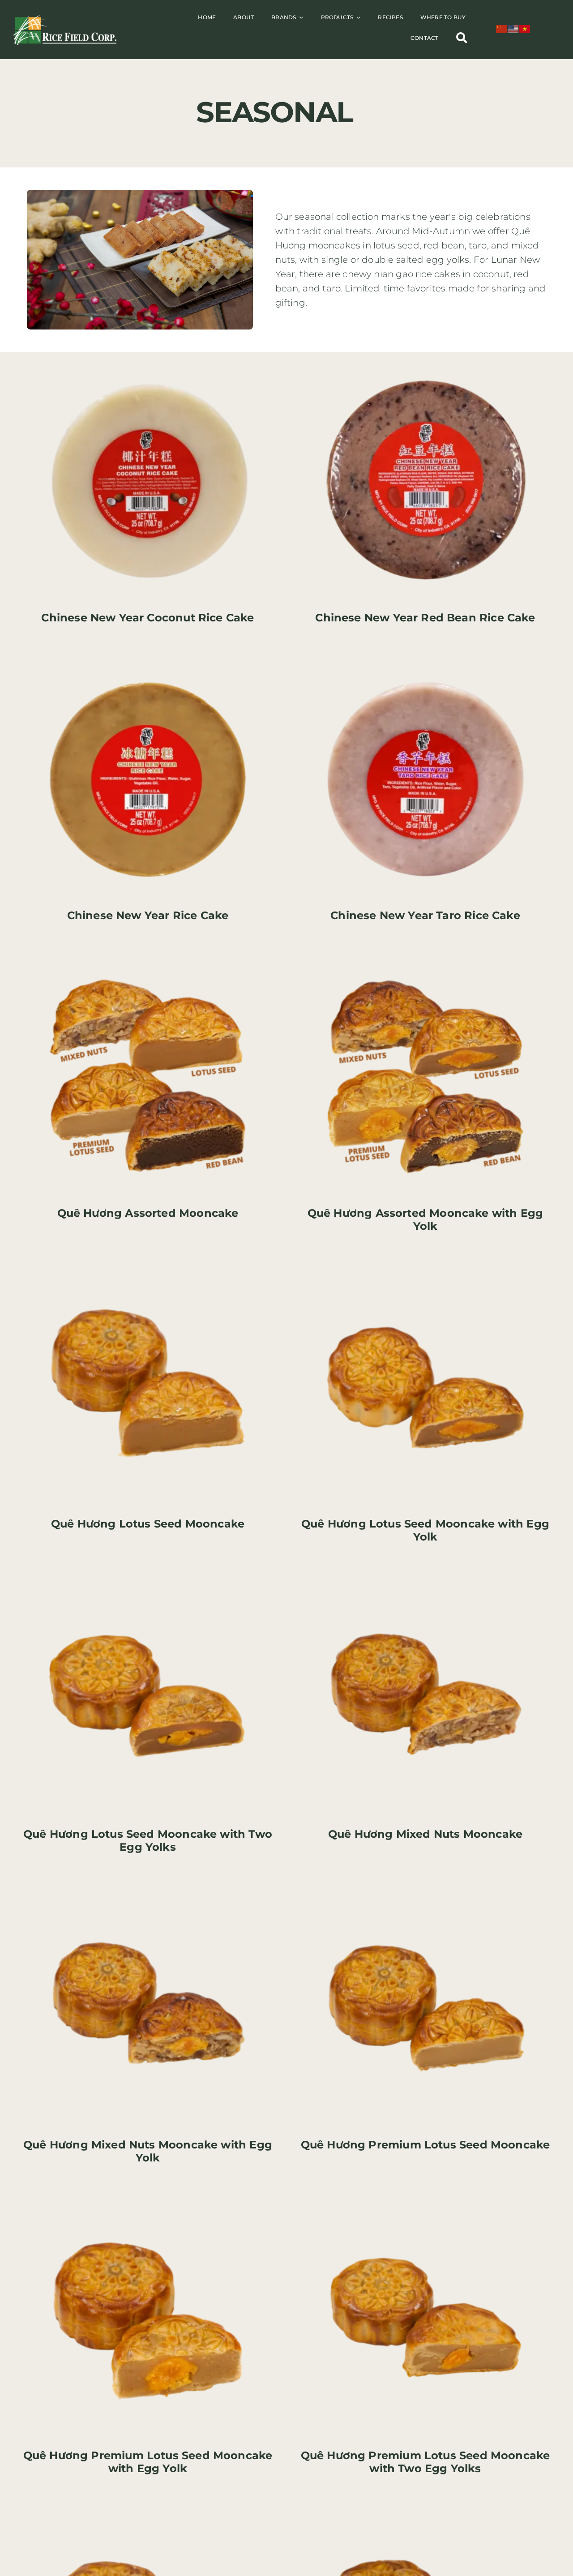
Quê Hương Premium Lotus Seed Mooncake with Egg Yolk (148, 2462)
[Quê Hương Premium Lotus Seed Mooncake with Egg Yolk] (148, 2196)
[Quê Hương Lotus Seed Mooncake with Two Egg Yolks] (148, 1575)
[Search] (462, 38)
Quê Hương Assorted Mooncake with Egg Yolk (425, 1220)
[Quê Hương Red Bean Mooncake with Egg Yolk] (425, 2507)
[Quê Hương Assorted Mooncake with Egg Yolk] (425, 954)
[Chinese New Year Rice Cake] (148, 656)
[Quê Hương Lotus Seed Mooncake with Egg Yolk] (425, 1265)
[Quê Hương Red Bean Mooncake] (148, 2507)
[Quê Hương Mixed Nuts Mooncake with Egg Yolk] (148, 1886)
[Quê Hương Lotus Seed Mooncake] (148, 1265)
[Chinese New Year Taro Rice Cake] (425, 656)
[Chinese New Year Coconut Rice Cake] (148, 359)
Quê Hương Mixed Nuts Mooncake (425, 1834)
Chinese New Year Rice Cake (148, 915)
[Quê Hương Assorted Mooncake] (148, 954)
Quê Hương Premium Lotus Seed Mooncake (425, 2145)
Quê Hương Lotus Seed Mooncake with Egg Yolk (425, 1530)
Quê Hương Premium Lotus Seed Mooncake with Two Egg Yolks (425, 2462)
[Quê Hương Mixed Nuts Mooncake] (425, 1575)
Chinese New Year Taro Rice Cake (425, 915)
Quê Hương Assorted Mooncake (148, 1213)
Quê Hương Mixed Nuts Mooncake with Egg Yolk (148, 2151)
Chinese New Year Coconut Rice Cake (148, 618)
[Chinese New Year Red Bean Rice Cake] (425, 359)
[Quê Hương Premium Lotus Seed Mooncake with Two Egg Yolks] (425, 2196)
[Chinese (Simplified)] (502, 28)
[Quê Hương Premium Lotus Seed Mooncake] (425, 1886)
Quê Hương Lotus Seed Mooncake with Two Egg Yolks (148, 1840)
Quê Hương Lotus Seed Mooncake (148, 1524)
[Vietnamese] (525, 28)
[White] (65, 19)
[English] (513, 28)
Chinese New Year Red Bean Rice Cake (425, 618)
